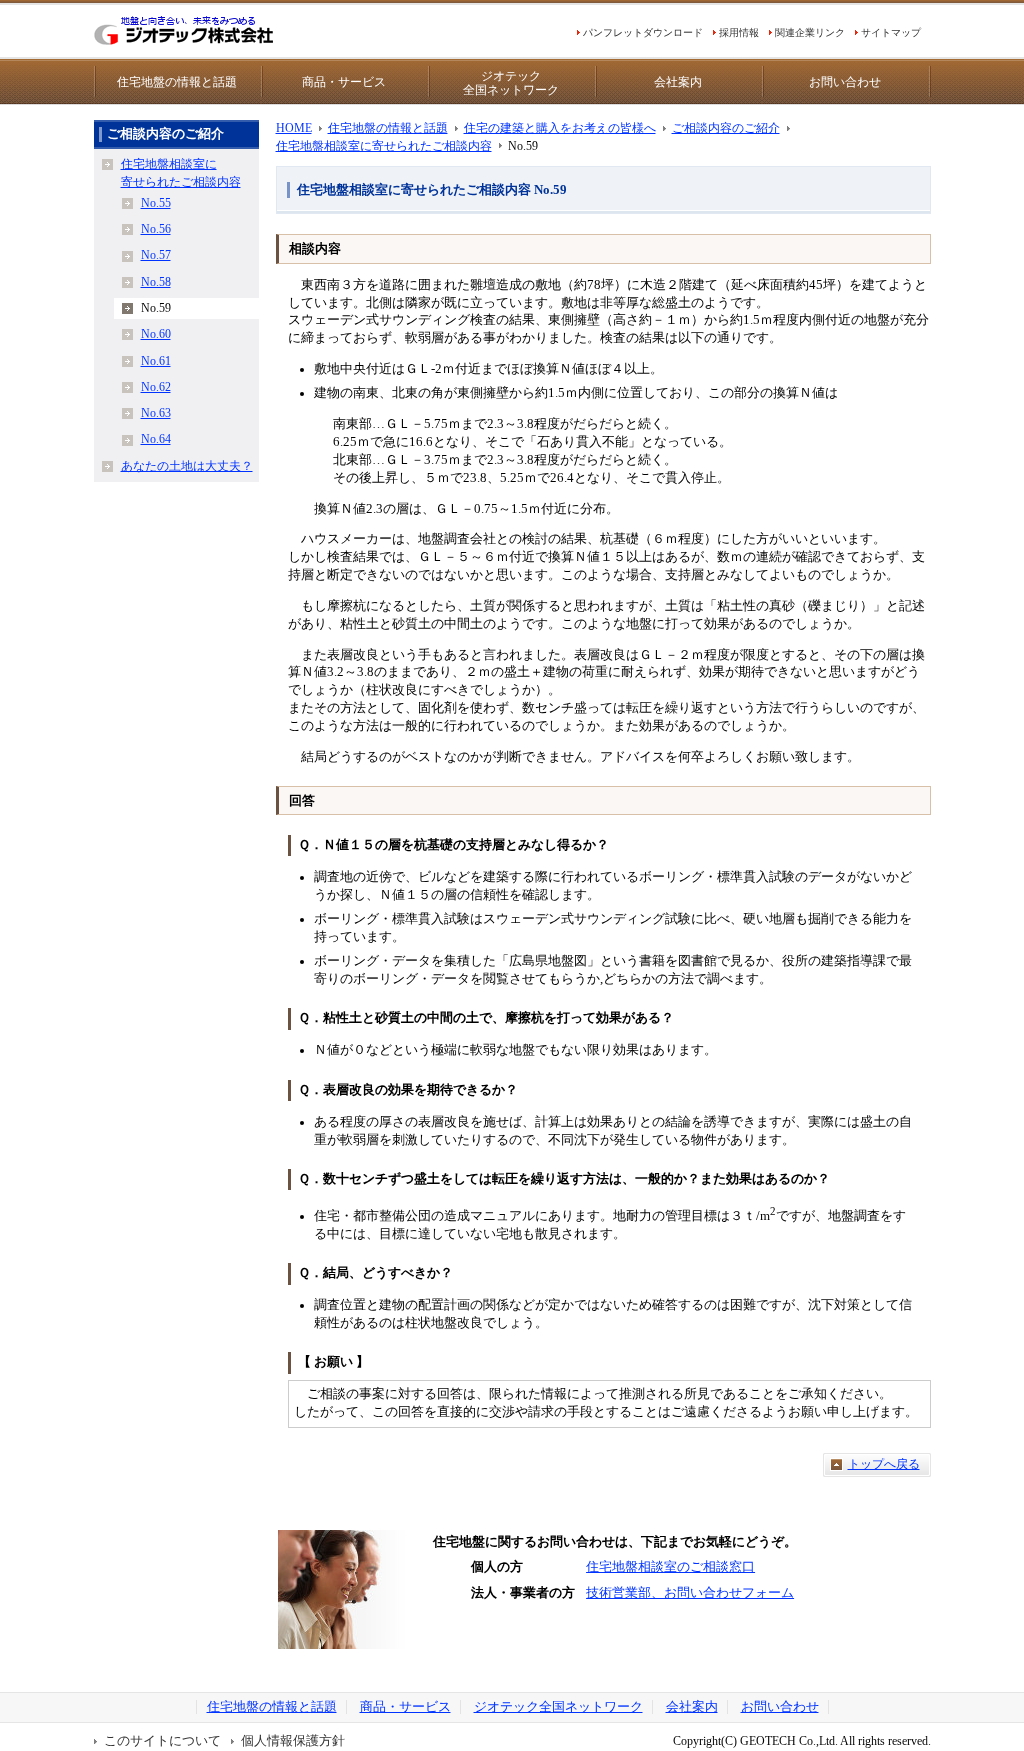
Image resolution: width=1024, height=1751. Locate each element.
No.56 (156, 229)
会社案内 (678, 82)
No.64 (156, 439)
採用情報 (739, 32)
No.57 (156, 255)
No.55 (156, 203)
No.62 (156, 387)
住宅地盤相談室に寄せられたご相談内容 (384, 146)
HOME (294, 128)
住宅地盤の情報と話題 (177, 82)
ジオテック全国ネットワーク (511, 83)
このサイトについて (162, 1741)
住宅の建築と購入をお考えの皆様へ (560, 128)
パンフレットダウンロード (643, 32)
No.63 (156, 413)
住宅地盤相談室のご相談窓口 (670, 1567)
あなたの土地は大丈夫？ (187, 466)
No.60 (156, 334)
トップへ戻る (884, 1464)
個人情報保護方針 (293, 1741)
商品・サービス (344, 82)
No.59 (156, 308)
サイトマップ (891, 32)
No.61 (156, 361)
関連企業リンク (810, 32)
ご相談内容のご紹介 (726, 128)
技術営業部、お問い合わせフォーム (690, 1593)
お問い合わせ (845, 82)
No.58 (156, 282)
